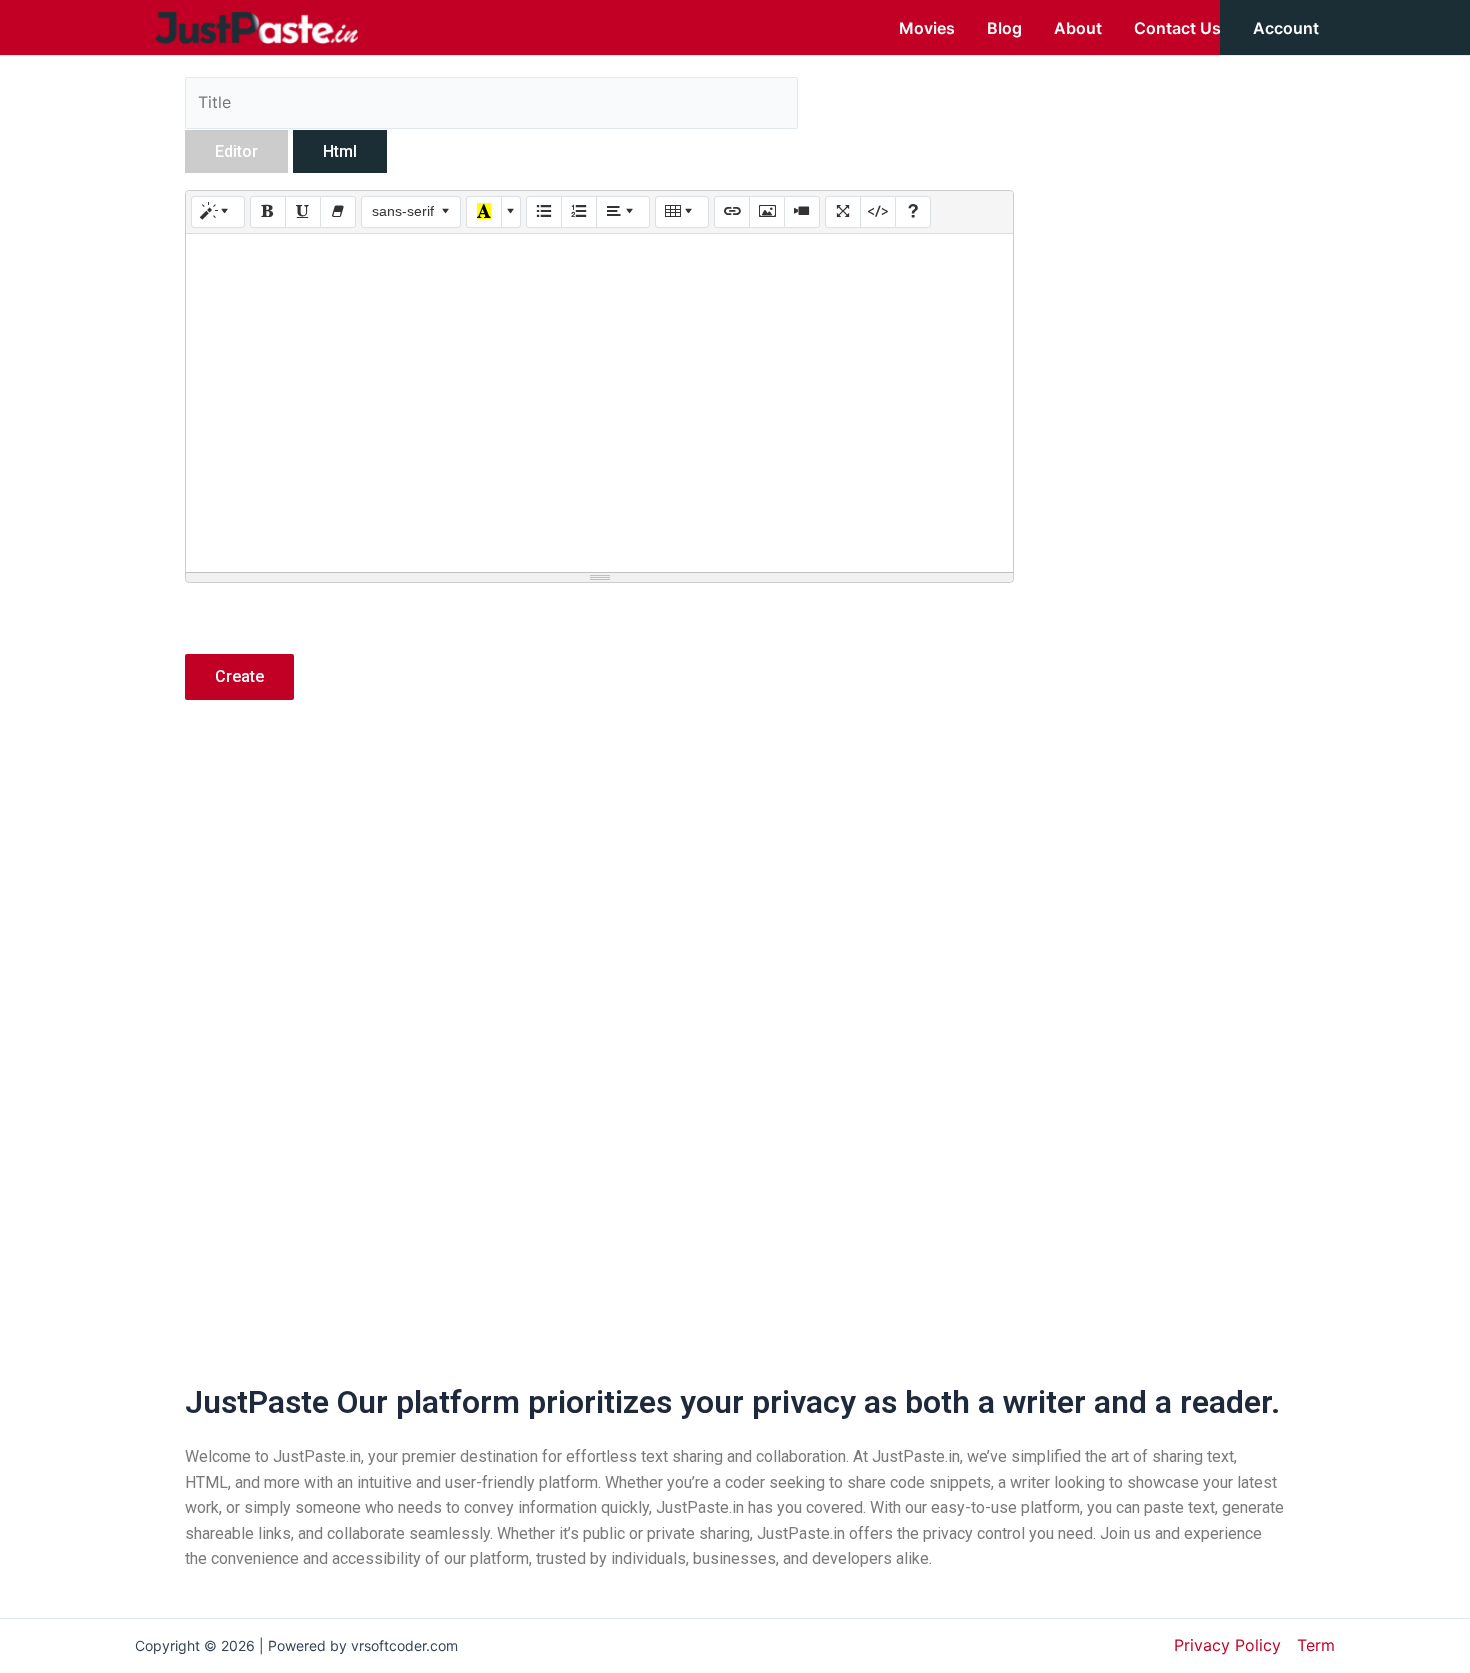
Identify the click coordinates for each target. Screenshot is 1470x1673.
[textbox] (599, 403)
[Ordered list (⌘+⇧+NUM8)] (579, 212)
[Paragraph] (623, 212)
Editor (236, 151)
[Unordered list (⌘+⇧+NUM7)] (544, 212)
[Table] (682, 212)
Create (239, 676)
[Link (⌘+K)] (732, 212)
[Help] (913, 212)
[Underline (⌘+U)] (303, 212)
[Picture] (767, 212)
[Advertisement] (599, 891)
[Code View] (878, 212)
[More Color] (511, 212)
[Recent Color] (484, 212)
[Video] (802, 212)
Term (1316, 1645)
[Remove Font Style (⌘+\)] (338, 212)
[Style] (218, 212)
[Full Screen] (843, 212)
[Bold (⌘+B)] (268, 212)
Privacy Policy (1227, 1645)
